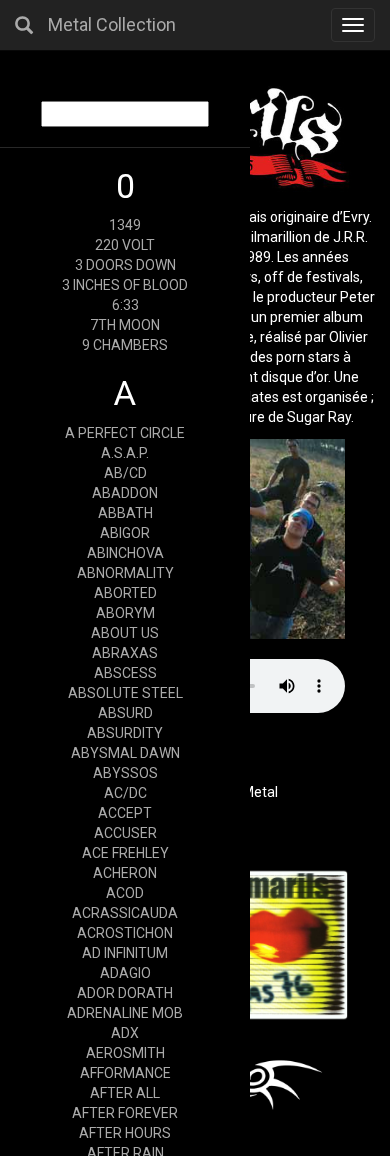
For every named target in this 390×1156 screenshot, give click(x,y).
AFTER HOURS (125, 1133)
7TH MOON (125, 325)
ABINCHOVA (125, 553)
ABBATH (125, 513)
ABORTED (125, 593)
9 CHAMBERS (125, 345)
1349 (125, 225)
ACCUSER (125, 833)
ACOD (125, 893)
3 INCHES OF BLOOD (125, 285)
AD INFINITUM (125, 953)
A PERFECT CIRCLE (125, 433)
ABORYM (125, 613)
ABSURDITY (125, 733)
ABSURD (125, 713)
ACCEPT (125, 813)
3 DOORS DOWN (125, 265)
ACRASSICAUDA (125, 913)
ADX (125, 1033)
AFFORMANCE (125, 1073)
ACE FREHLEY (125, 853)
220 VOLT (125, 245)
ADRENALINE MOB (125, 1013)
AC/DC (125, 793)
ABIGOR (125, 533)
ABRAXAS (125, 653)
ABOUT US (125, 633)
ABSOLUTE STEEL (125, 693)
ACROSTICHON (125, 933)
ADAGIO (125, 973)
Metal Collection (112, 24)
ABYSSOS (125, 773)
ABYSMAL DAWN (125, 753)
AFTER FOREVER (125, 1113)
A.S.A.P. (125, 453)
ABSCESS (125, 673)
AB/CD (125, 473)
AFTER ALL (125, 1093)
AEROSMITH (125, 1053)
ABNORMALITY (125, 573)
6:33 (125, 305)
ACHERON (125, 873)
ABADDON (125, 493)
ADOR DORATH (125, 993)
